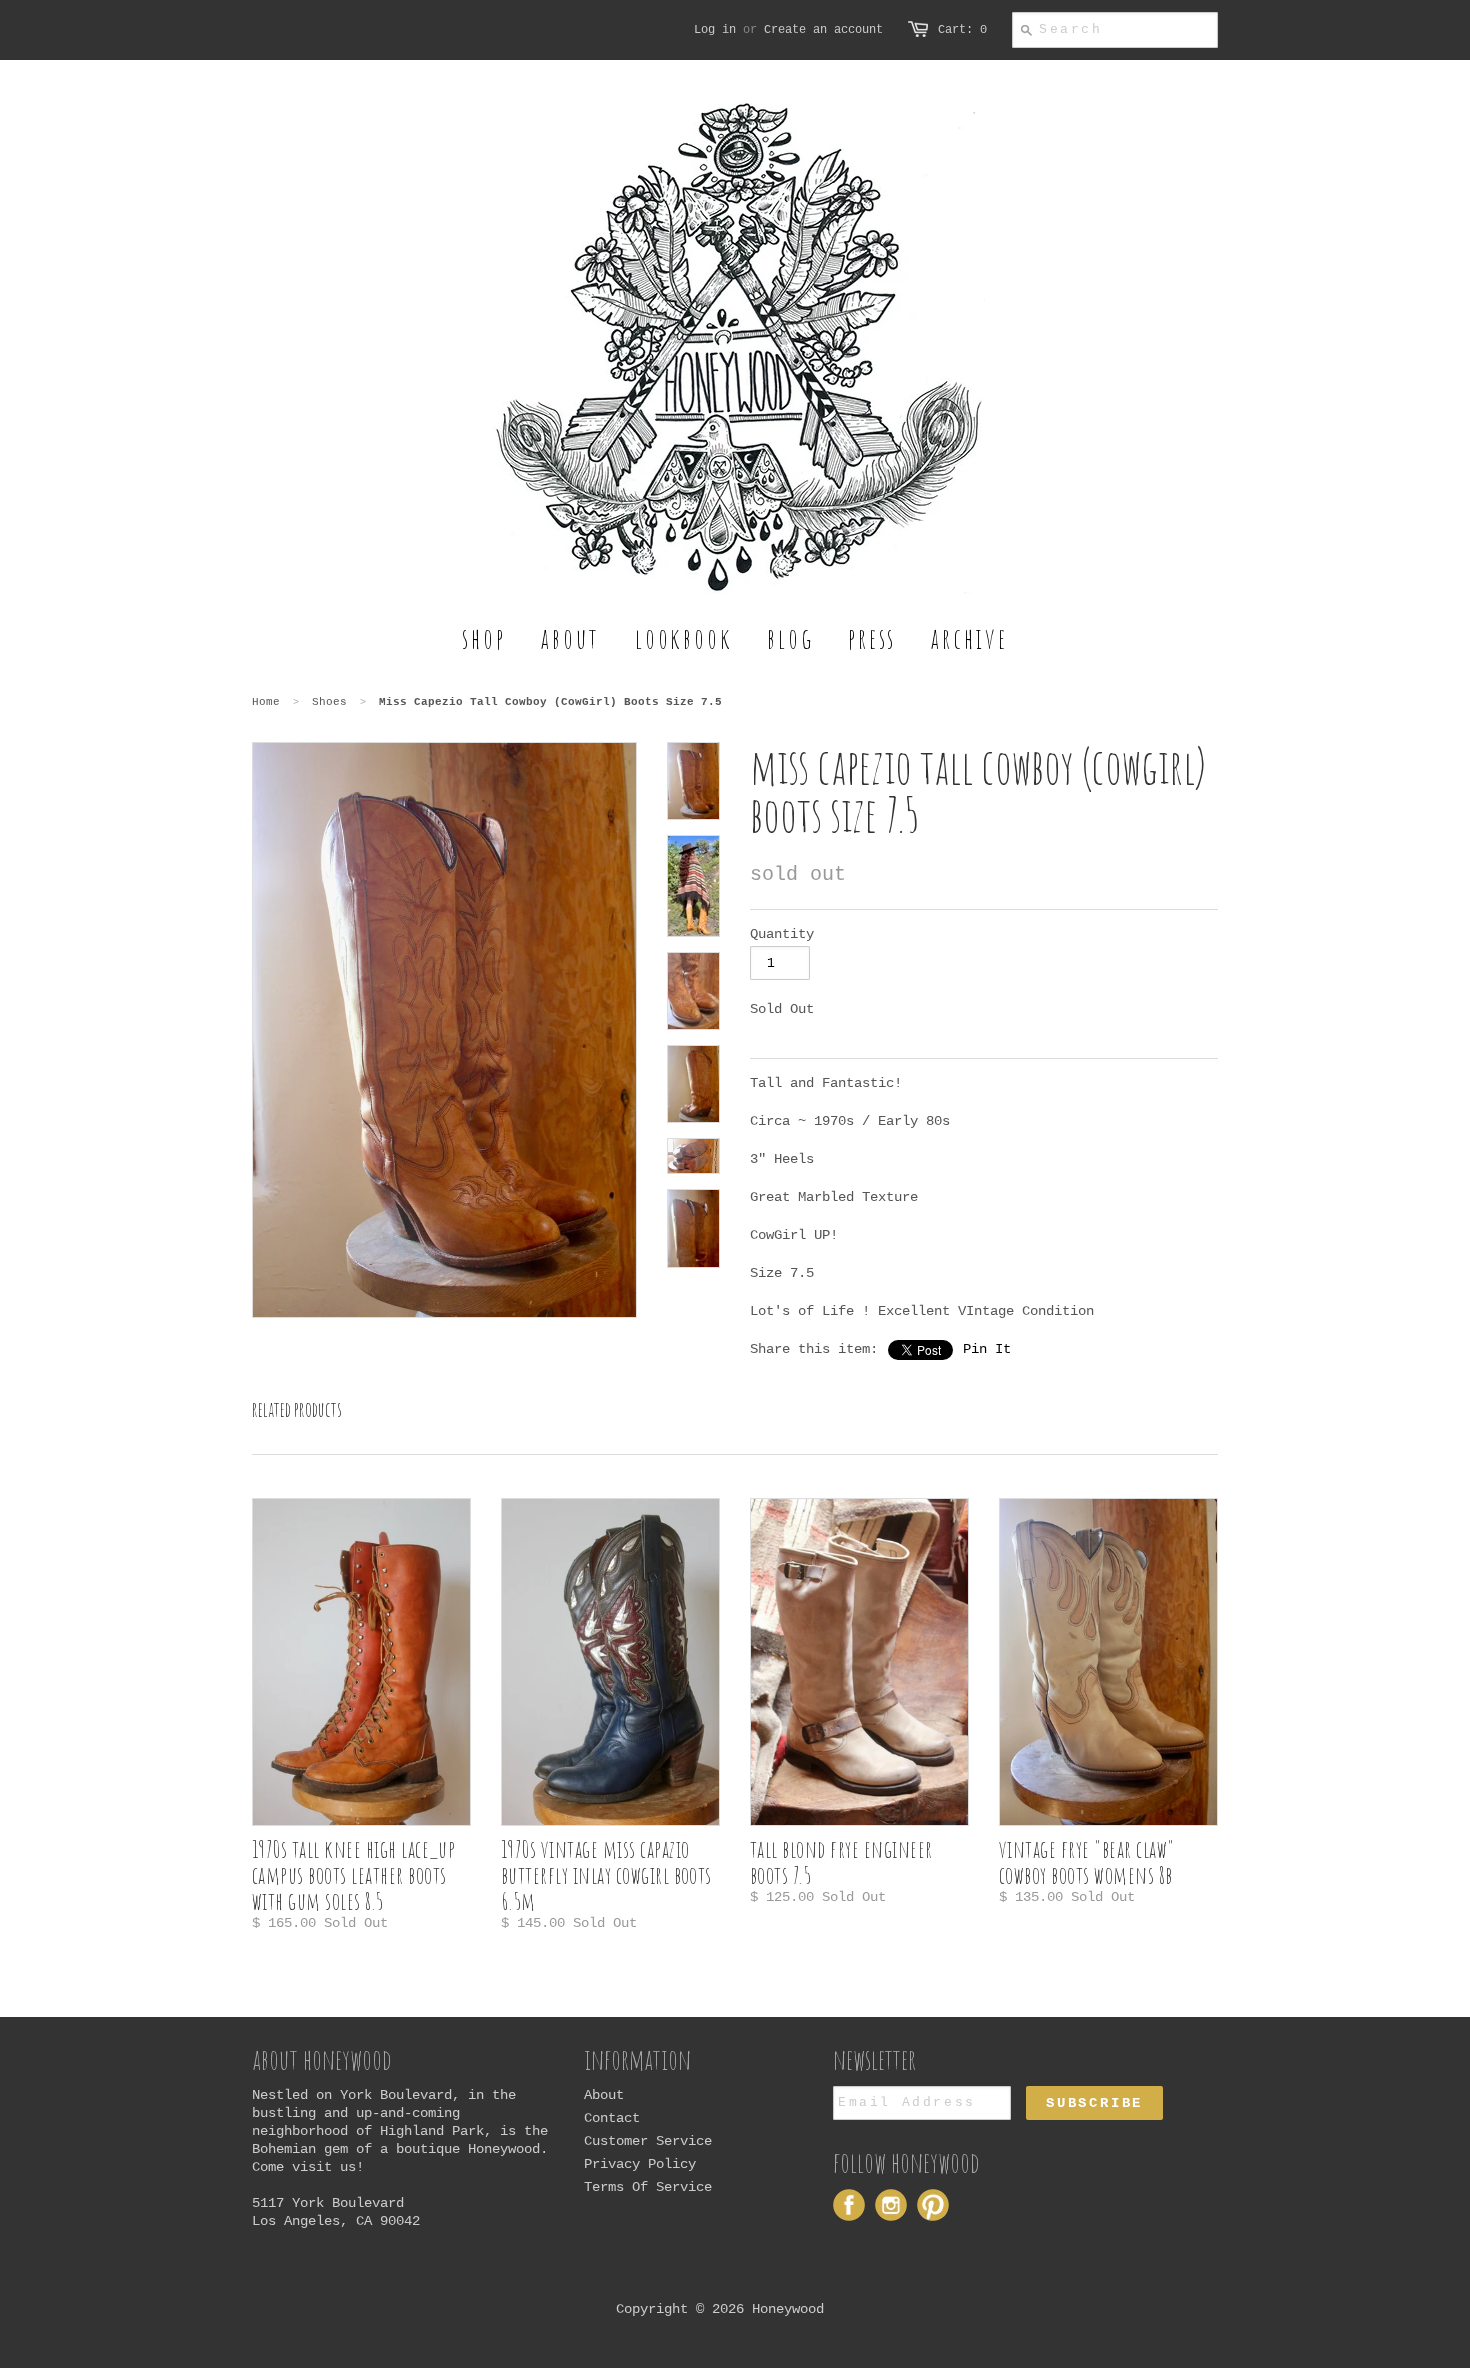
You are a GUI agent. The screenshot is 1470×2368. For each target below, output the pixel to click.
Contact (612, 2118)
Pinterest (933, 2205)
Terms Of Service (648, 2187)
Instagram (891, 2205)
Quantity (782, 934)
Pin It (987, 1349)
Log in (715, 30)
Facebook (849, 2205)
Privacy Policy (640, 2164)
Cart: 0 (962, 30)
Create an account (823, 30)
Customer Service (648, 2141)
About (604, 2095)
